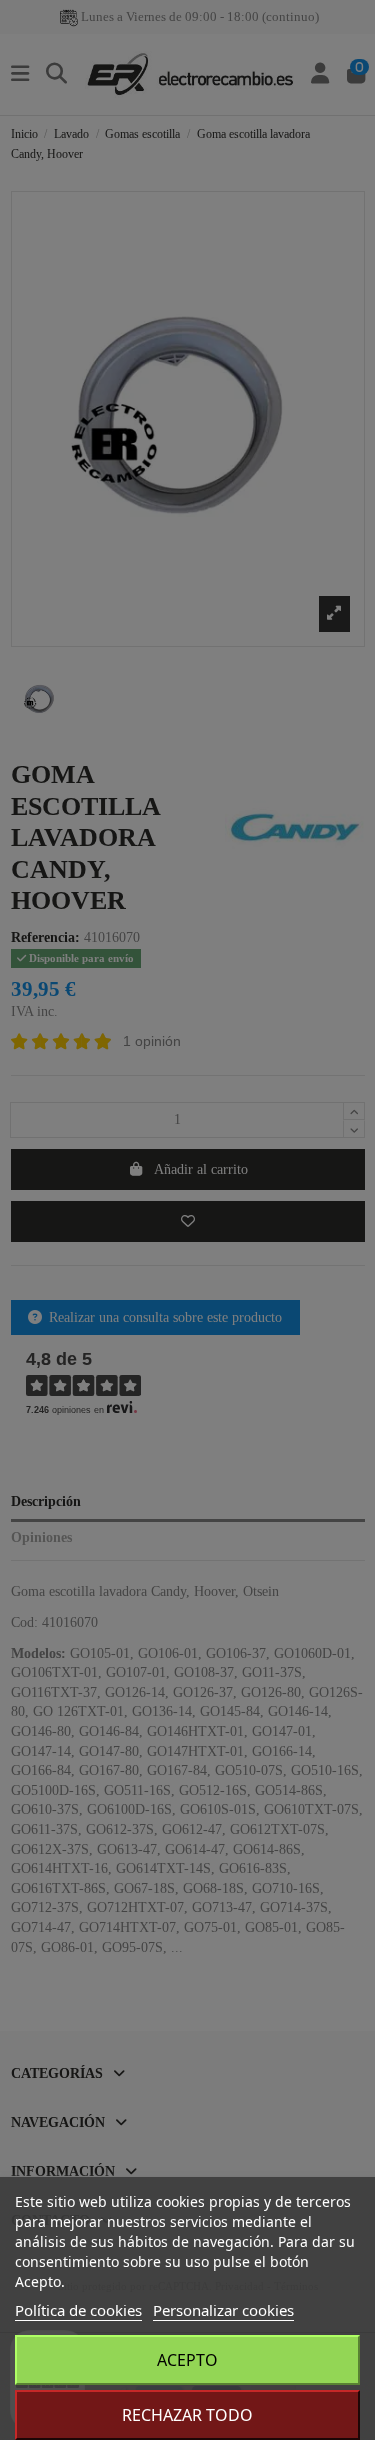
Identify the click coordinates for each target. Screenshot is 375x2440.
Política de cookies (78, 2310)
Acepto (187, 2360)
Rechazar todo (187, 2415)
